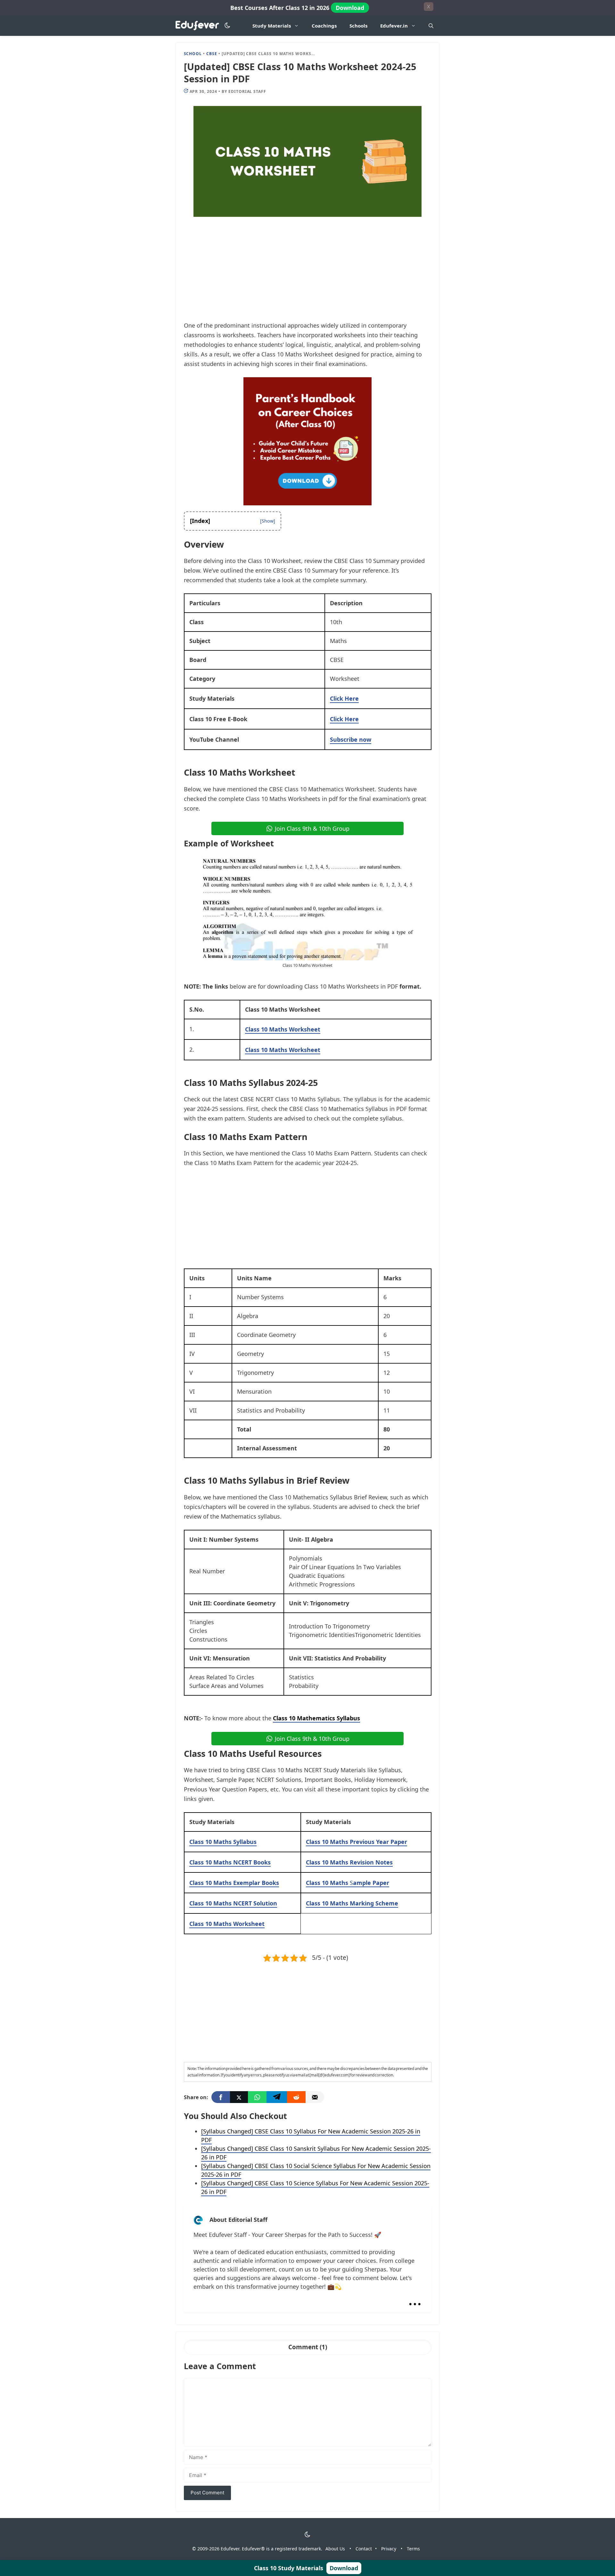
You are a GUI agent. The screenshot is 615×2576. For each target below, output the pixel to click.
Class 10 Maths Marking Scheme (352, 1903)
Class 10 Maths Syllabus (223, 1842)
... (415, 2299)
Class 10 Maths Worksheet (283, 1050)
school (193, 54)
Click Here (344, 698)
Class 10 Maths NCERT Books (230, 1862)
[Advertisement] (308, 273)
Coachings (324, 26)
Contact (364, 2549)
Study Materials (272, 26)
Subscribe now (351, 739)
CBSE (212, 54)
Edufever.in (394, 26)
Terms (413, 2549)
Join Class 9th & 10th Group (312, 828)
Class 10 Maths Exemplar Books (234, 1883)
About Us (335, 2549)
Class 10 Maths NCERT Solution (233, 1903)
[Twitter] (239, 2097)
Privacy (389, 2549)
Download (350, 8)
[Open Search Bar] (431, 26)
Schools (358, 26)
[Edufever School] (199, 26)
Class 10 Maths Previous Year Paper (357, 1842)
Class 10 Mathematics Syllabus (316, 1718)
